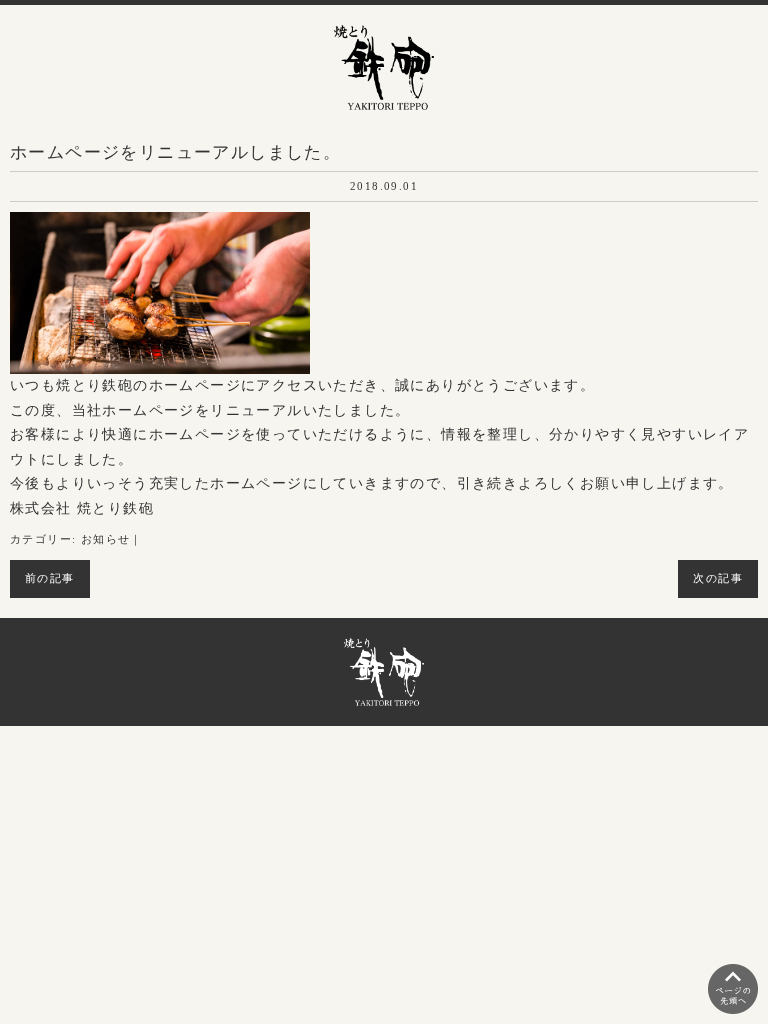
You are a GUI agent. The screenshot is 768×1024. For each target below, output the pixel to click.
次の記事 (718, 578)
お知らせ (106, 539)
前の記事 (50, 578)
